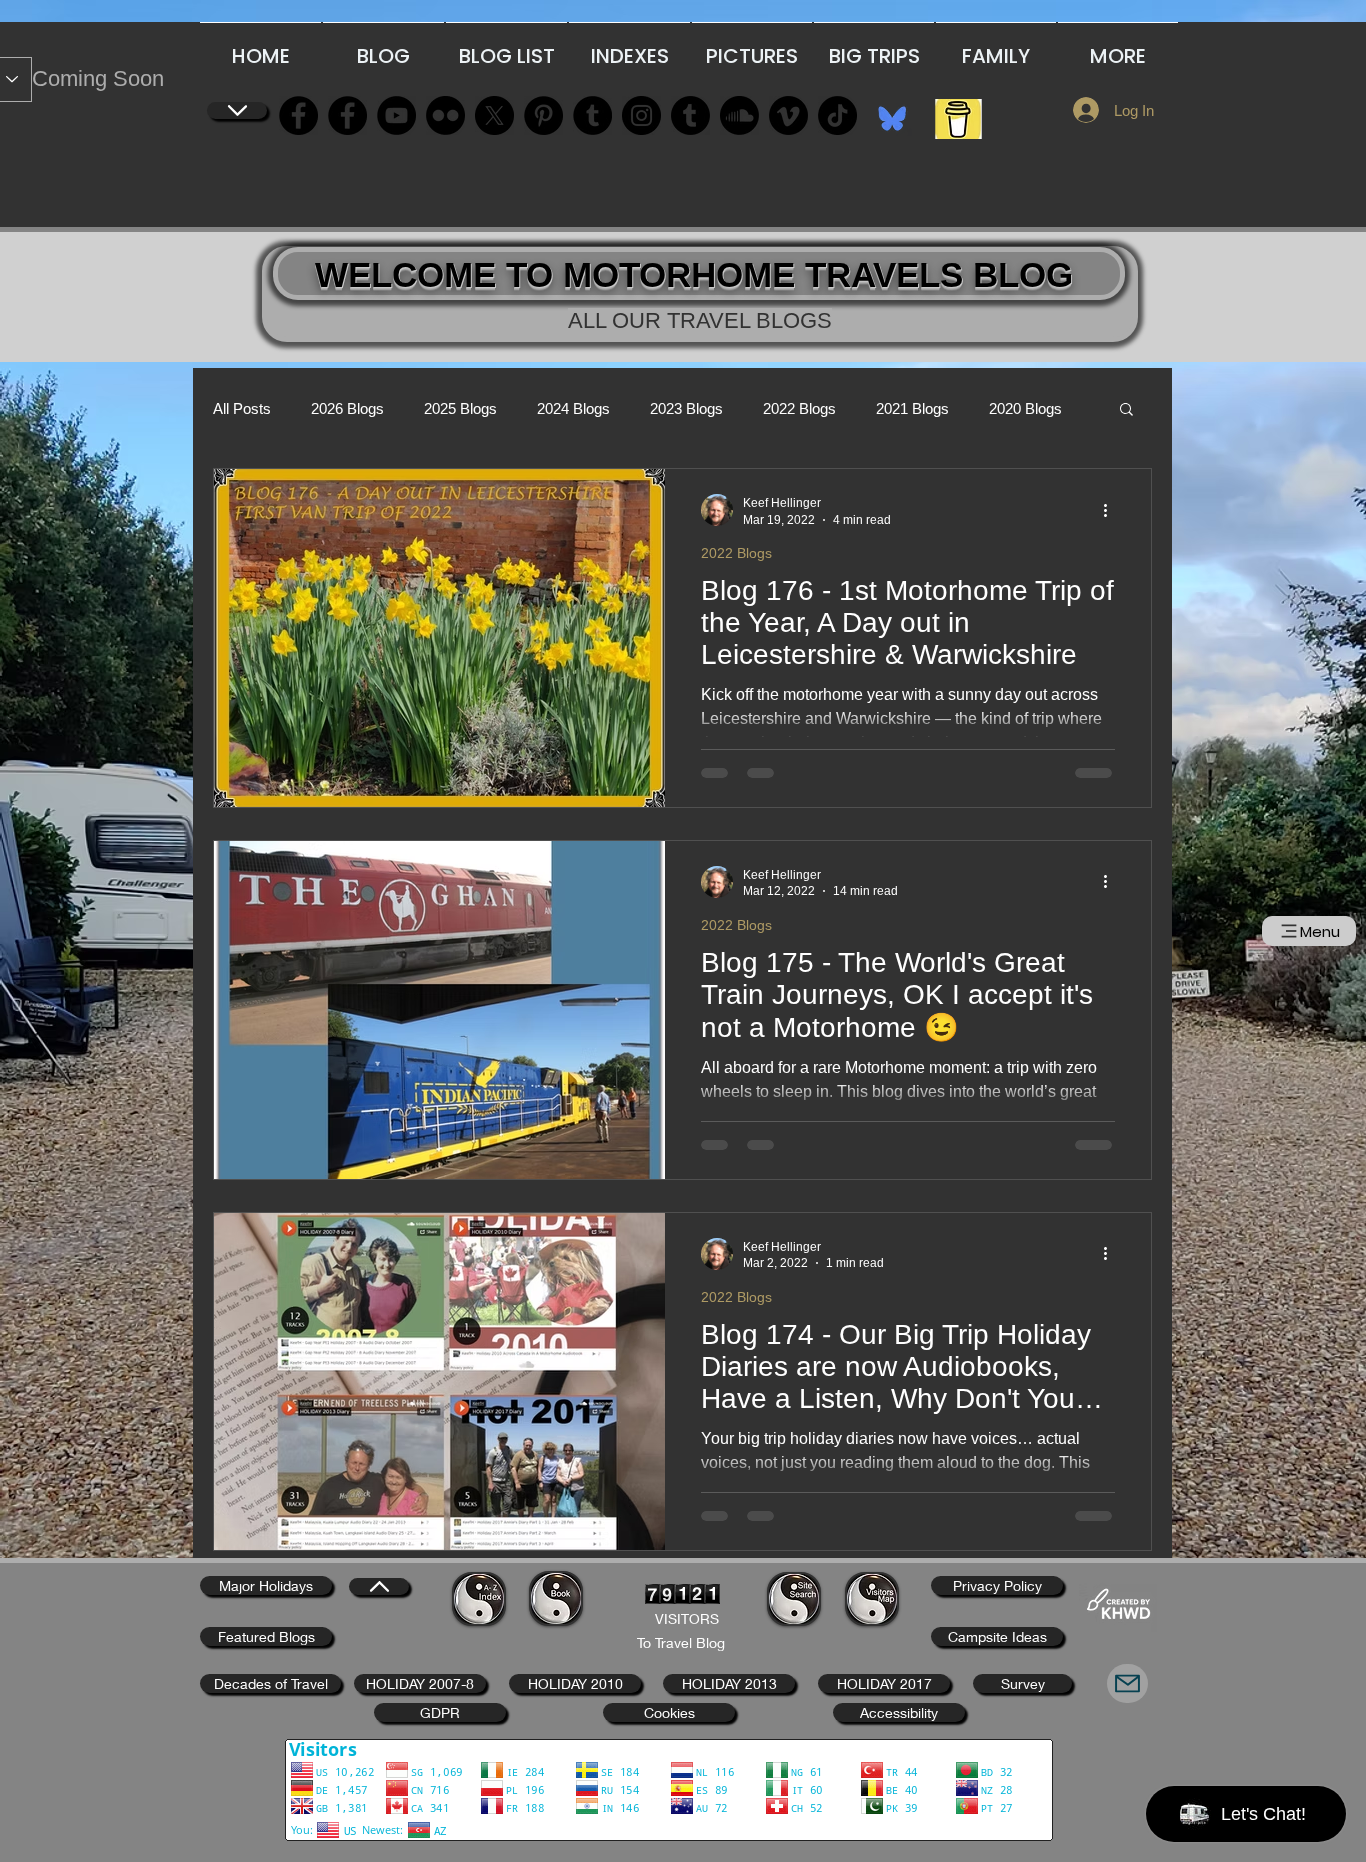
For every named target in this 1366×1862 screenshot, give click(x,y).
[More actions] (1112, 510)
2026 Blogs (347, 408)
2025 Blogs (460, 408)
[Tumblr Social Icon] (592, 115)
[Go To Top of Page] (237, 110)
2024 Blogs (573, 408)
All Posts (242, 408)
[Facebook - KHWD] (347, 115)
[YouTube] (396, 115)
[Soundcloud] (739, 115)
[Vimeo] (788, 115)
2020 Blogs (1025, 408)
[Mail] (1127, 1683)
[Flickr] (445, 115)
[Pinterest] (543, 115)
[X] (494, 115)
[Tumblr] (690, 115)
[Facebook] (298, 115)
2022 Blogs (799, 408)
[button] (1126, 410)
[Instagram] (641, 115)
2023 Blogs (686, 408)
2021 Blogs (912, 408)
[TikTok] (837, 115)
